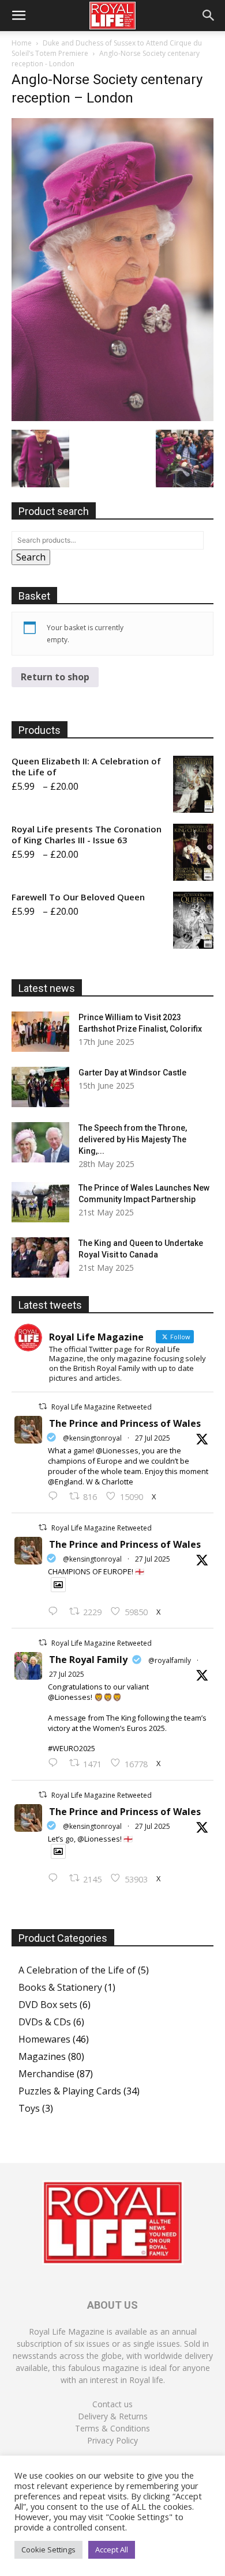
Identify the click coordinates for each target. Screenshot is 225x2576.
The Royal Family (88, 1660)
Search (31, 557)
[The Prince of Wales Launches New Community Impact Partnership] (40, 1202)
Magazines (42, 2056)
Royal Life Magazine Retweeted (102, 1407)
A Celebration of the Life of (77, 1970)
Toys (29, 2108)
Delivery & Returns (113, 2416)
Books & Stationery (60, 1987)
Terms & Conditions (112, 2428)
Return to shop (55, 677)
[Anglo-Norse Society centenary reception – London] (112, 418)
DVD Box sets (48, 2005)
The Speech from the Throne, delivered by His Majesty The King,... (133, 1139)
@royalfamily (170, 1660)
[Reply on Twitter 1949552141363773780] (56, 1612)
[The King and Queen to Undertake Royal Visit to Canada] (40, 1257)
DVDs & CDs (45, 2022)
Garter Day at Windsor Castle (132, 1073)
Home (22, 43)
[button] (18, 16)
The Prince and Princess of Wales (125, 1423)
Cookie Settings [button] (48, 2550)
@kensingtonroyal (92, 1438)
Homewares (44, 2039)
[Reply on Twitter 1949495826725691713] (56, 1878)
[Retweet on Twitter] (43, 1406)
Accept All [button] (112, 2550)
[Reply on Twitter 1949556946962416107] (56, 1497)
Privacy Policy (112, 2440)
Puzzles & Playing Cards (70, 2091)
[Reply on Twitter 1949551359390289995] (56, 1763)
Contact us (112, 2404)
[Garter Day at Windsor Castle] (40, 1087)
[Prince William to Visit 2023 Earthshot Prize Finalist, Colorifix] (40, 1032)
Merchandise (46, 2074)
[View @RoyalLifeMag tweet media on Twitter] (58, 1585)
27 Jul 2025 (153, 1438)
